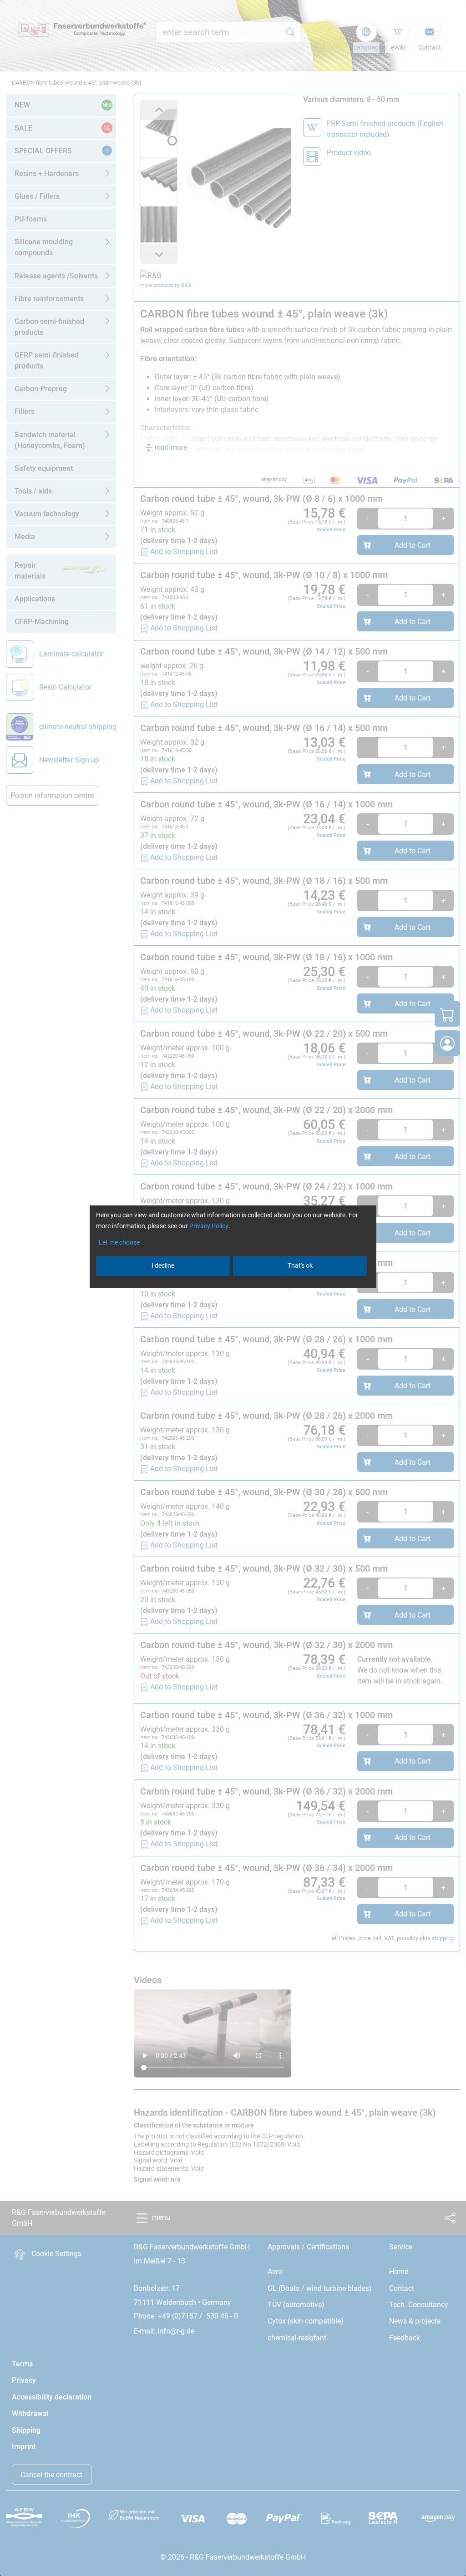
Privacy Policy (209, 1226)
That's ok (300, 1265)
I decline (163, 1265)
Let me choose (119, 1242)
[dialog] (233, 1288)
